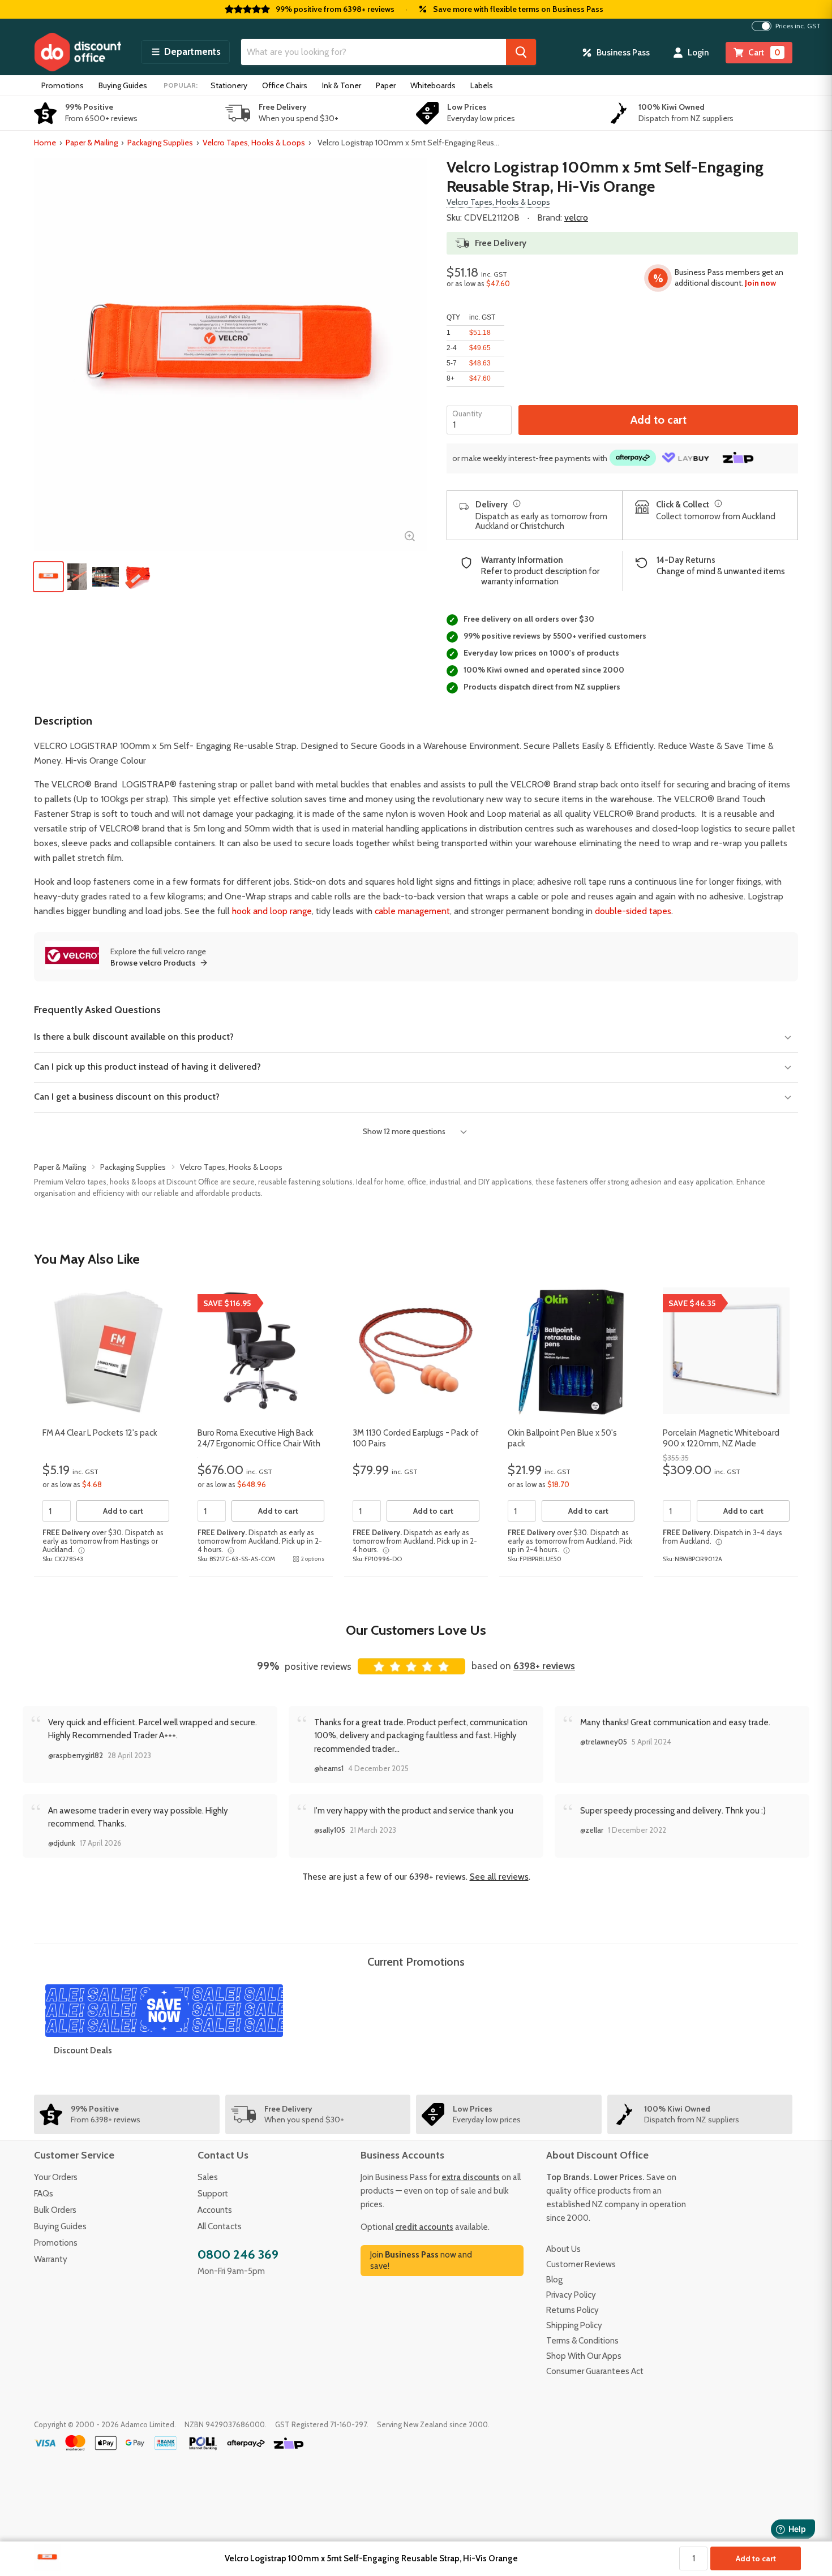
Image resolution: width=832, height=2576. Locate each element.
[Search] (521, 52)
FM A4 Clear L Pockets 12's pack (100, 1433)
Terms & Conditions (582, 2341)
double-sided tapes (633, 911)
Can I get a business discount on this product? (127, 1097)
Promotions (63, 85)
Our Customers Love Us (416, 1630)
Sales (208, 2177)
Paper (386, 85)
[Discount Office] (78, 52)
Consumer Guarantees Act (595, 2371)
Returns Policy (572, 2310)
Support (213, 2194)
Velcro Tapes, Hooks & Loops (254, 143)
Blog (554, 2280)
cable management (412, 911)
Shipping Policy (574, 2325)
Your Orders (56, 2177)
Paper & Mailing (92, 143)
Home (45, 143)
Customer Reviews (581, 2264)
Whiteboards (433, 85)
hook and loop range (272, 911)
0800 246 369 (238, 2254)
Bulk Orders (55, 2210)
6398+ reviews (544, 1666)
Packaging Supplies (160, 143)
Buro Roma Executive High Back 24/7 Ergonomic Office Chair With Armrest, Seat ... (259, 1444)
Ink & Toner (342, 85)
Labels (482, 85)
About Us (563, 2249)
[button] (185, 52)
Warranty (51, 2259)
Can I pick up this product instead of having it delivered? (147, 1067)
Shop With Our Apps (584, 2356)
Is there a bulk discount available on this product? (134, 1037)
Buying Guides (123, 85)
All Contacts (220, 2226)
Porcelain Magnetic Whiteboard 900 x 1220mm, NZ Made (721, 1438)
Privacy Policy (571, 2295)
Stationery (229, 85)
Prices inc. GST (798, 26)
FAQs (44, 2194)
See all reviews (499, 1877)
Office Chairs (285, 85)
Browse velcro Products (153, 963)
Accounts (215, 2210)
